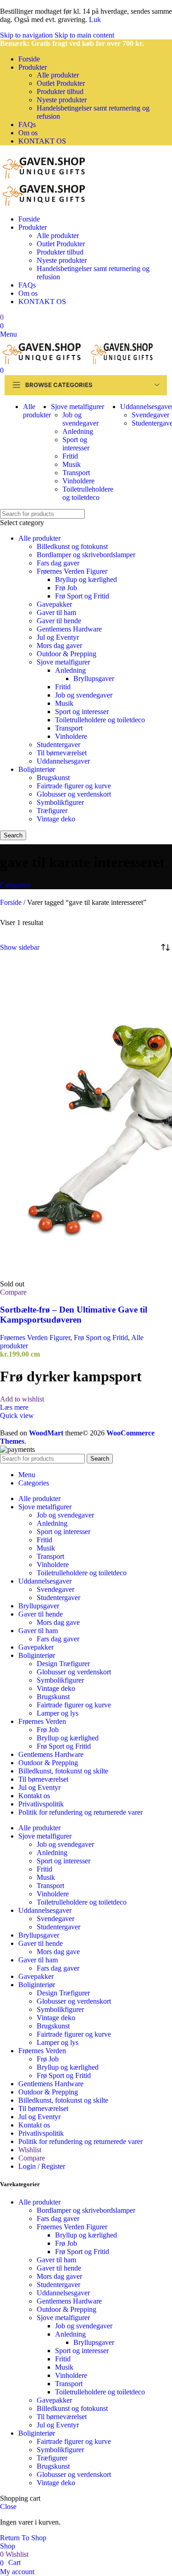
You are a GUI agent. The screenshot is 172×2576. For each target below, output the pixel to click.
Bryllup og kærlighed (86, 579)
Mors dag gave (58, 1622)
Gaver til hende (59, 621)
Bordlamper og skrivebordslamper (86, 555)
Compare (32, 2158)
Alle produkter (58, 75)
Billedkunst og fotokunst (72, 546)
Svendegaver (150, 415)
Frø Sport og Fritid (82, 596)
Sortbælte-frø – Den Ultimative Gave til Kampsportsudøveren (74, 1315)
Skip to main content (84, 35)
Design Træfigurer (63, 1664)
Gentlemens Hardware (69, 629)
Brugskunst (53, 778)
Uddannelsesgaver (63, 761)
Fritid (70, 456)
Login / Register (42, 2166)
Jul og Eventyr (58, 637)
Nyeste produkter (62, 100)
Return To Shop (23, 2538)
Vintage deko (56, 819)
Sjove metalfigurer (63, 662)
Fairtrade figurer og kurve (74, 786)
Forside (12, 902)
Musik (72, 464)
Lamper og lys (58, 1713)
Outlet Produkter (61, 83)
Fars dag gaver (58, 563)
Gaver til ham (56, 612)
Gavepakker (54, 604)
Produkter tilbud (60, 91)
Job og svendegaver (80, 419)
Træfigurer (52, 811)
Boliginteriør (37, 769)
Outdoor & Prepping (67, 654)
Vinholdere (78, 481)
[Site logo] (46, 176)
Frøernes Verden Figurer (72, 571)
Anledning (78, 431)
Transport (76, 473)
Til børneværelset (62, 753)
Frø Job (66, 588)
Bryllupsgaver (94, 679)
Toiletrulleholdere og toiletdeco (88, 493)
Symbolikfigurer (60, 802)
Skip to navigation (27, 35)
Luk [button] (95, 19)
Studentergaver (58, 745)
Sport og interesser (76, 444)
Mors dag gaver (59, 645)
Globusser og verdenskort (74, 794)
